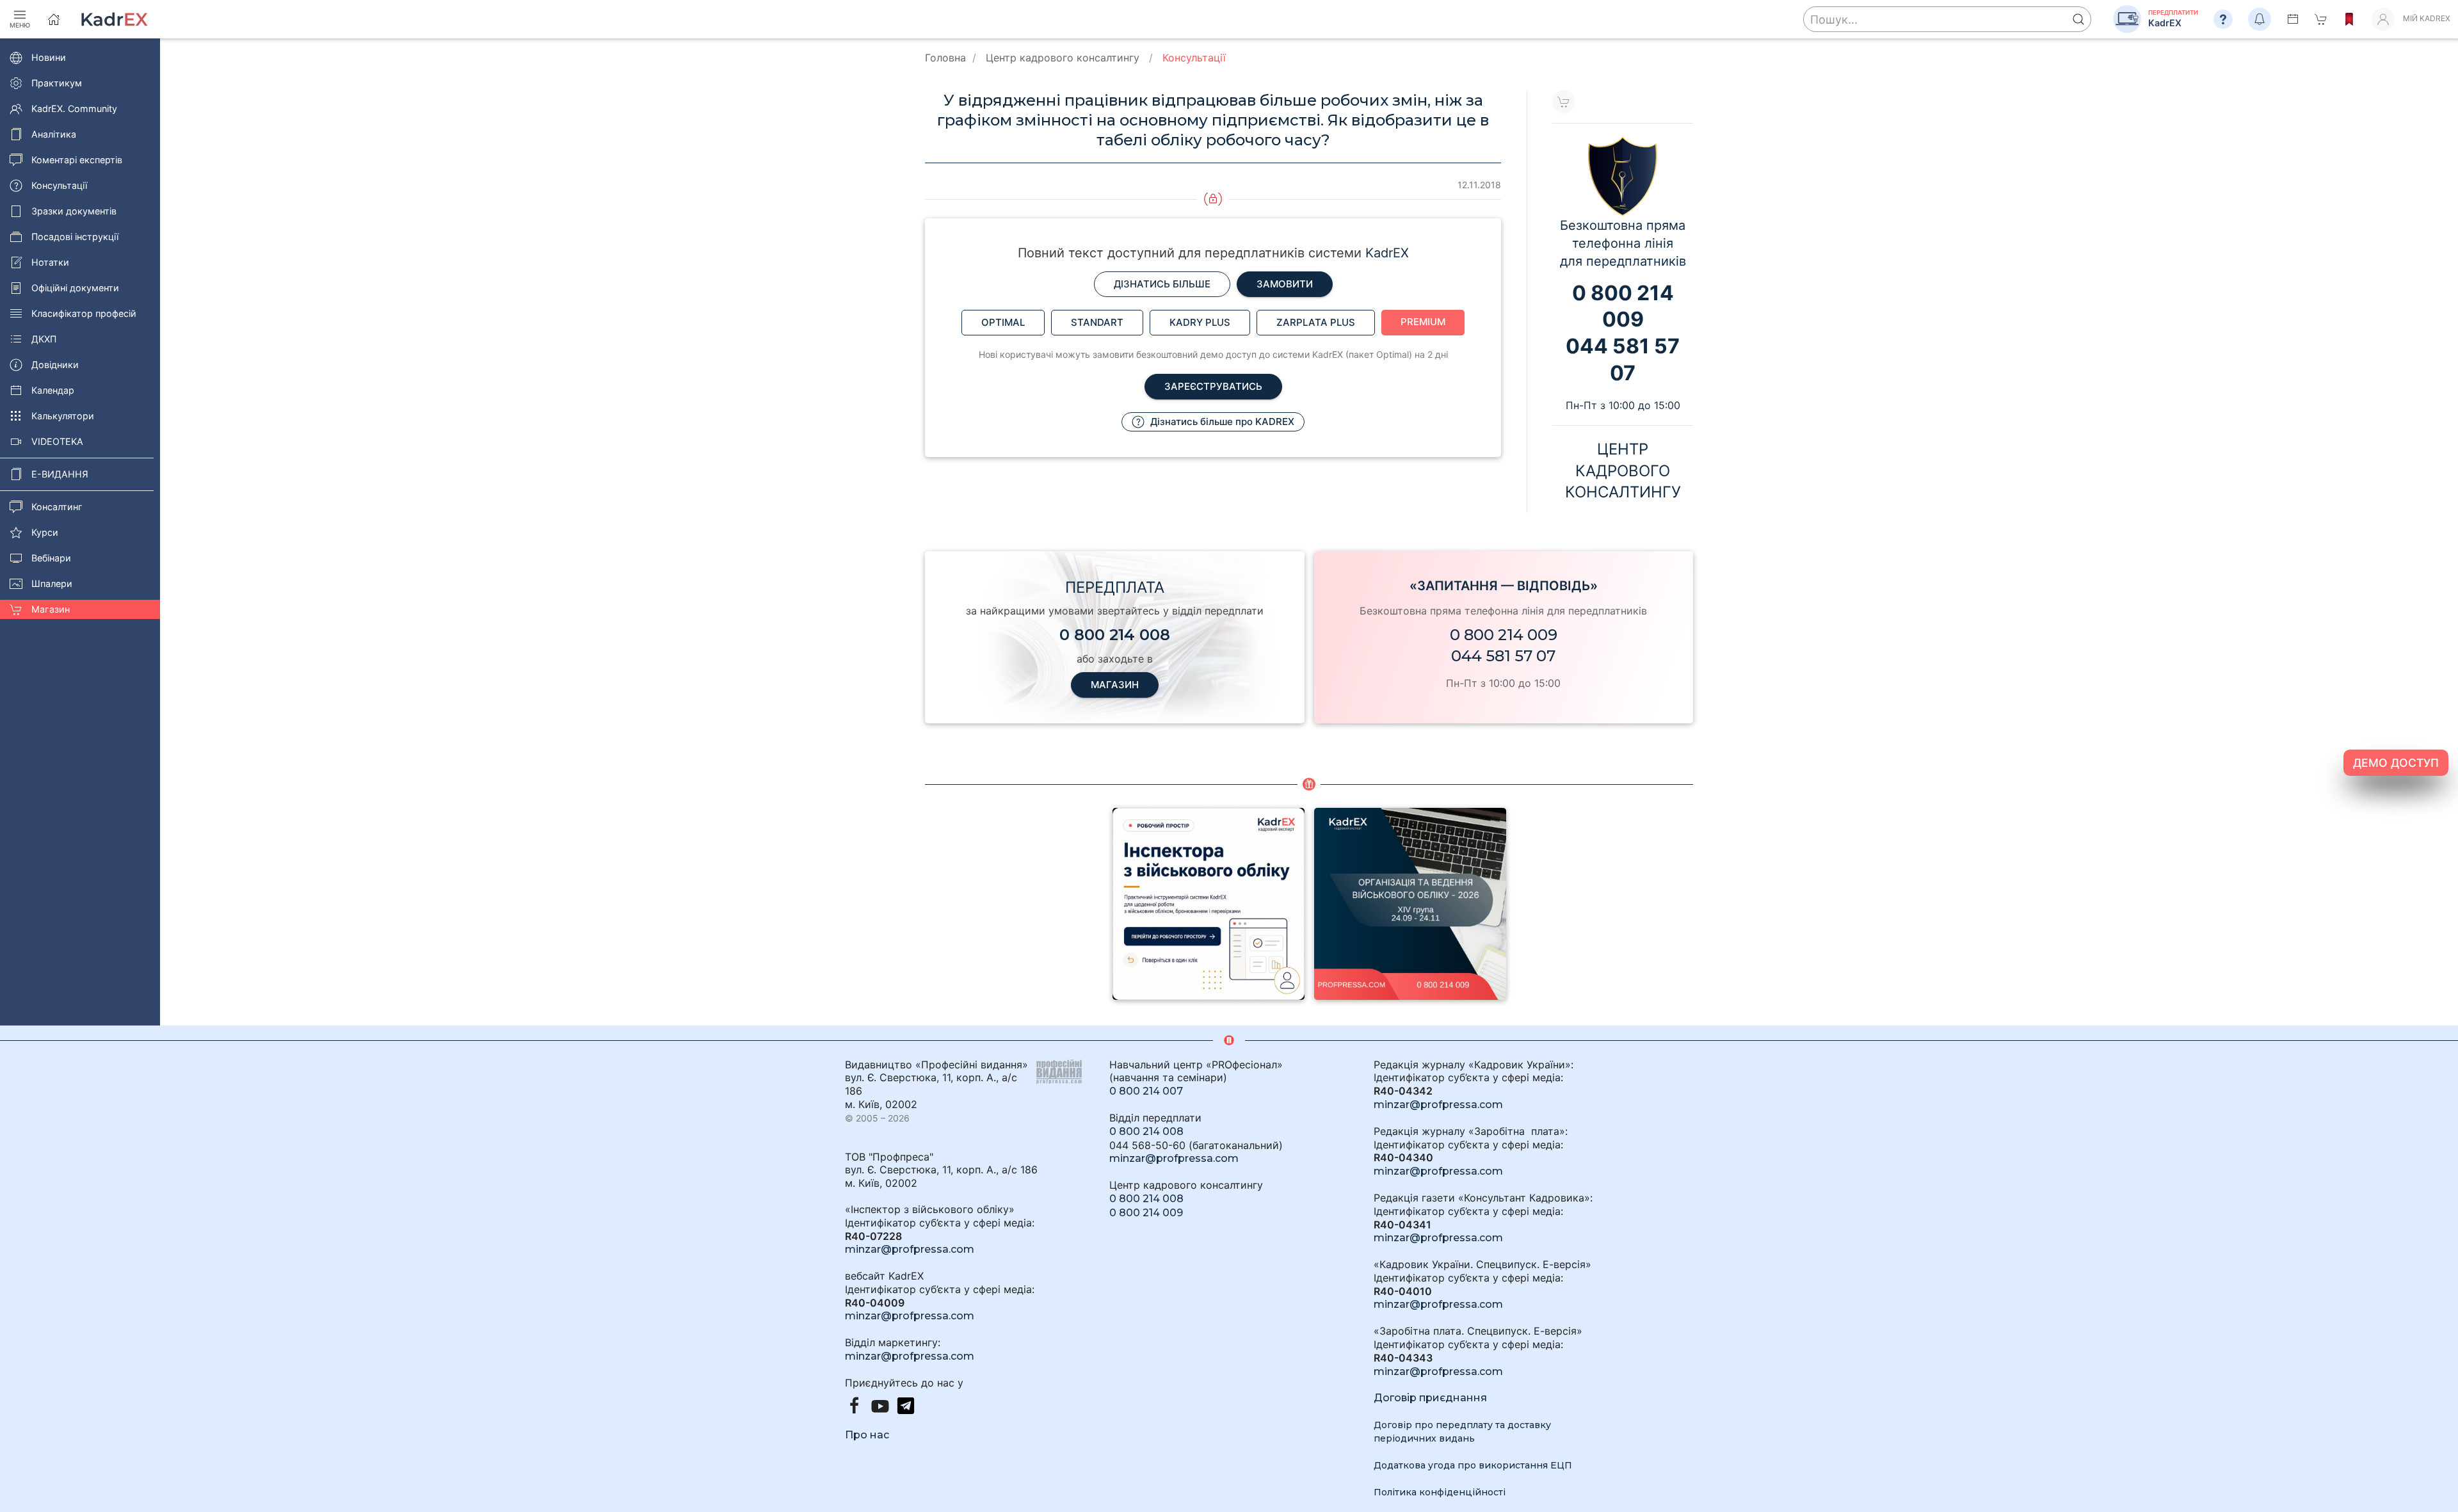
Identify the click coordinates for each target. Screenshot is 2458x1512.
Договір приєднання (1430, 1398)
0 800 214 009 (1504, 635)
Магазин (51, 609)
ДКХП (44, 339)
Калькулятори (63, 416)
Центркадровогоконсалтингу (1623, 470)
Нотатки (50, 262)
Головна (945, 58)
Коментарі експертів (77, 160)
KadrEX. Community (74, 109)
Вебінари (51, 558)
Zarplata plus (1316, 322)
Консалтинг (57, 507)
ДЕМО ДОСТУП (2396, 763)
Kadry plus (1200, 322)
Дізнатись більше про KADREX (1221, 422)
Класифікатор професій (84, 313)
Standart (1097, 322)
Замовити (1285, 284)
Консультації (59, 185)
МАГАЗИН (1115, 685)
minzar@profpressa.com (910, 1249)
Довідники (55, 365)
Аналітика (54, 134)
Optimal (1003, 322)
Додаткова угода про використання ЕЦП (1473, 1465)
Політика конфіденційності (1440, 1492)
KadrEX (1387, 253)
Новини (49, 57)
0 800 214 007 (1146, 1091)
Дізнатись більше (1162, 284)
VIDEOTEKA (57, 441)
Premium (1423, 322)
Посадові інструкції (75, 237)
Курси (45, 532)
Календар (53, 390)
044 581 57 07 (1503, 656)
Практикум (57, 83)
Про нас (867, 1435)
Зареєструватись (1213, 386)
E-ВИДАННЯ (60, 474)
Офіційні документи (75, 288)
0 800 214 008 (1146, 1131)
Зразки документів (74, 211)
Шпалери (52, 583)
